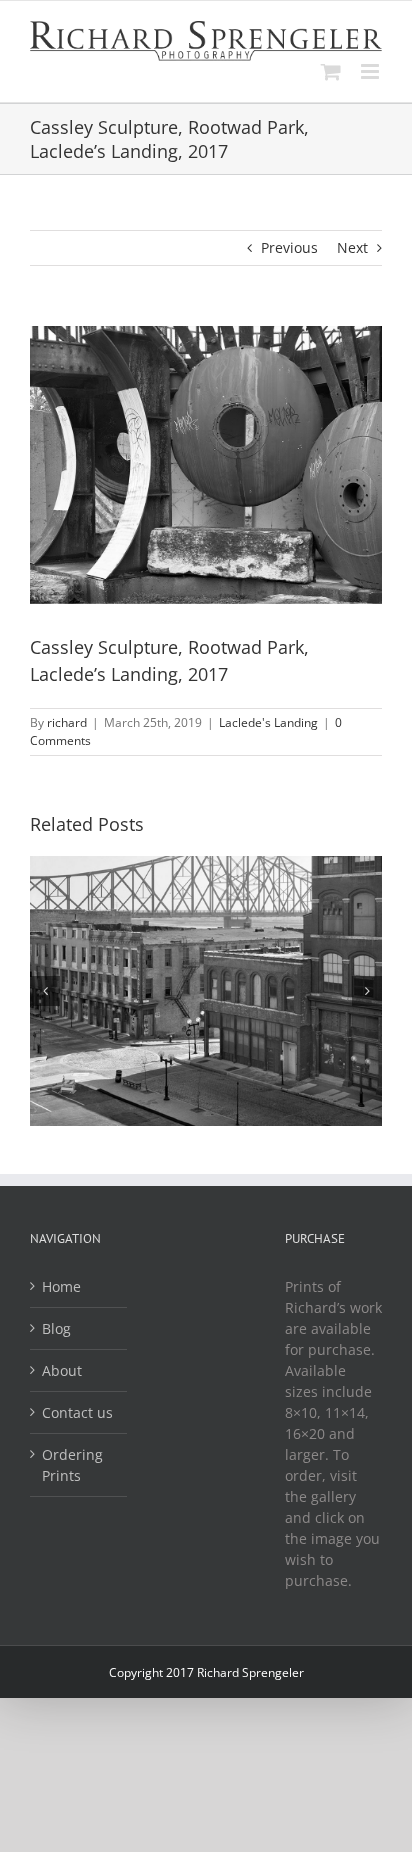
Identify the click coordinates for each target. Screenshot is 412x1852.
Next (352, 247)
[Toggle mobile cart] (331, 71)
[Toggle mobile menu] (371, 71)
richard (67, 722)
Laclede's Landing (268, 722)
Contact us (77, 1412)
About (62, 1370)
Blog (56, 1328)
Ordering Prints (72, 1465)
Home (61, 1286)
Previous (289, 247)
